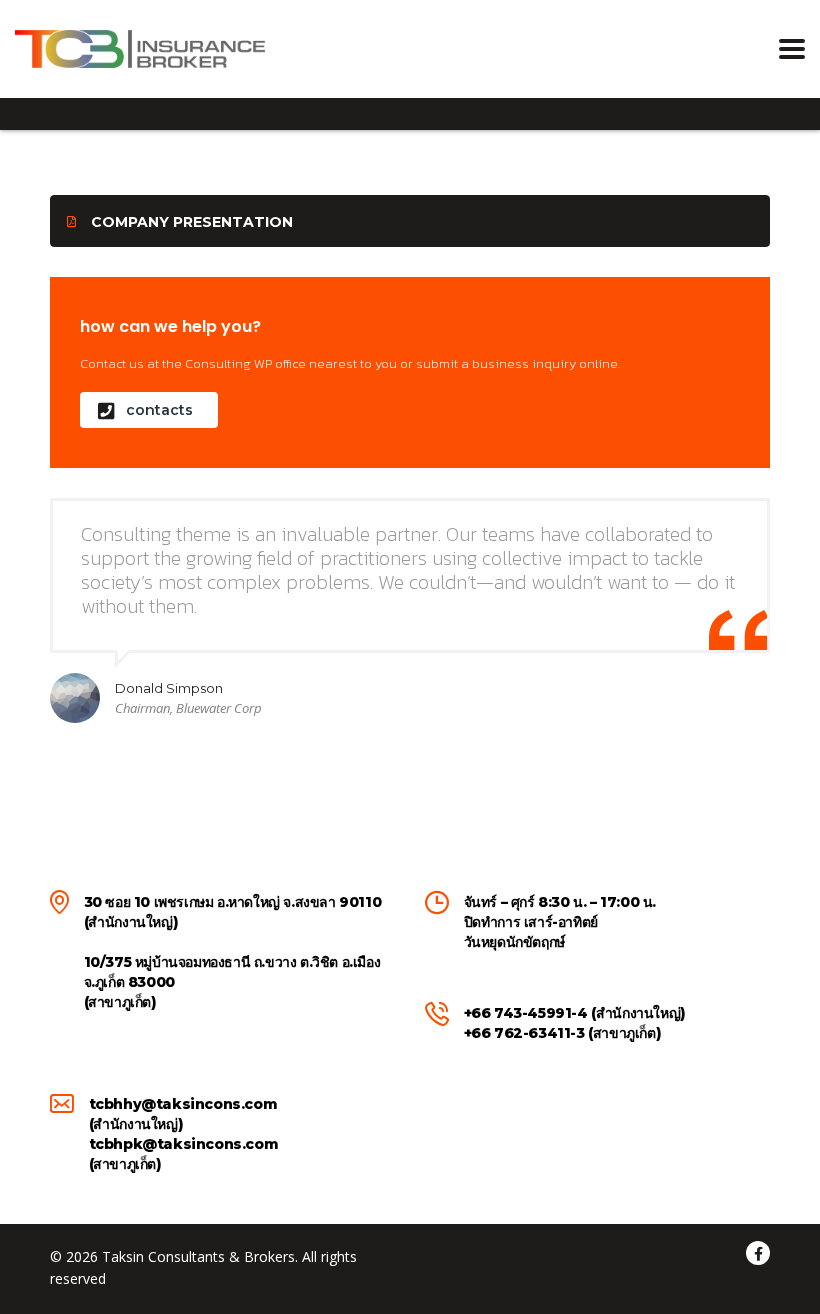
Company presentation (192, 222)
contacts (159, 410)
